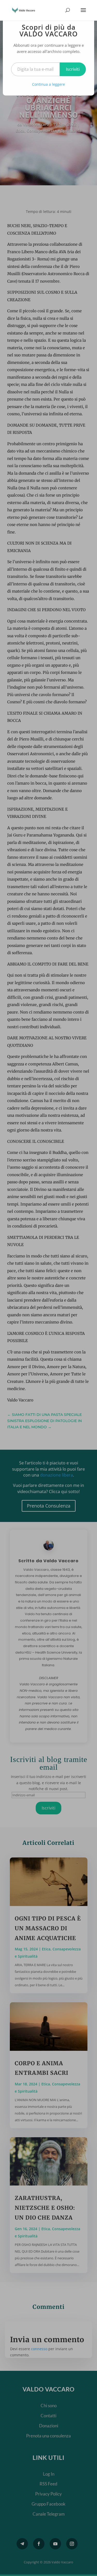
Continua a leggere (48, 84)
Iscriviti (73, 69)
